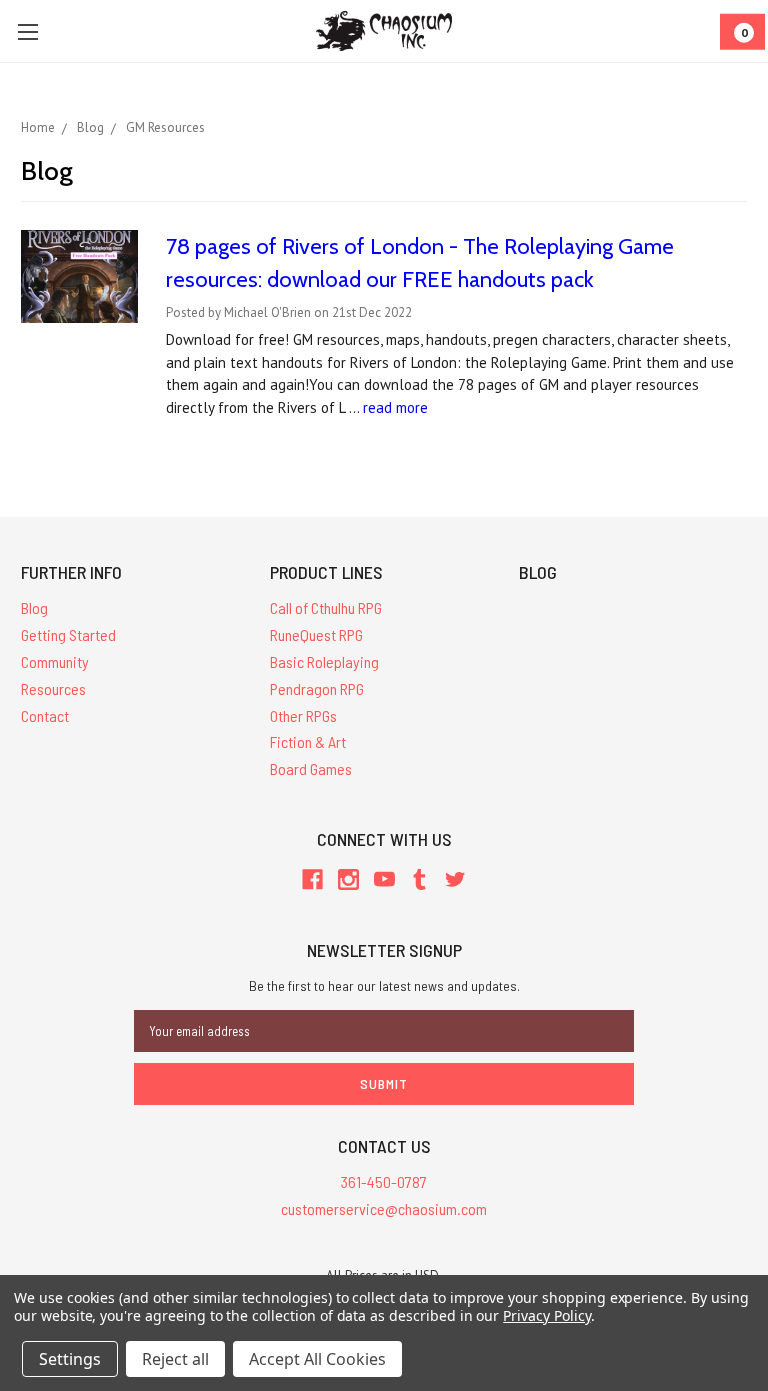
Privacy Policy (546, 1315)
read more (395, 407)
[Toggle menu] (27, 31)
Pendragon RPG (317, 688)
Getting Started (68, 634)
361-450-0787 (384, 1181)
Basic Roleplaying (324, 661)
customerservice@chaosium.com (384, 1208)
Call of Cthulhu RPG (326, 607)
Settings (70, 1359)
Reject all (175, 1359)
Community (55, 661)
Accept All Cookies (317, 1359)
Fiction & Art (308, 741)
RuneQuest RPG (316, 634)
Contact (45, 715)
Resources (53, 688)
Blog (34, 607)
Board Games (311, 768)
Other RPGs (303, 715)
